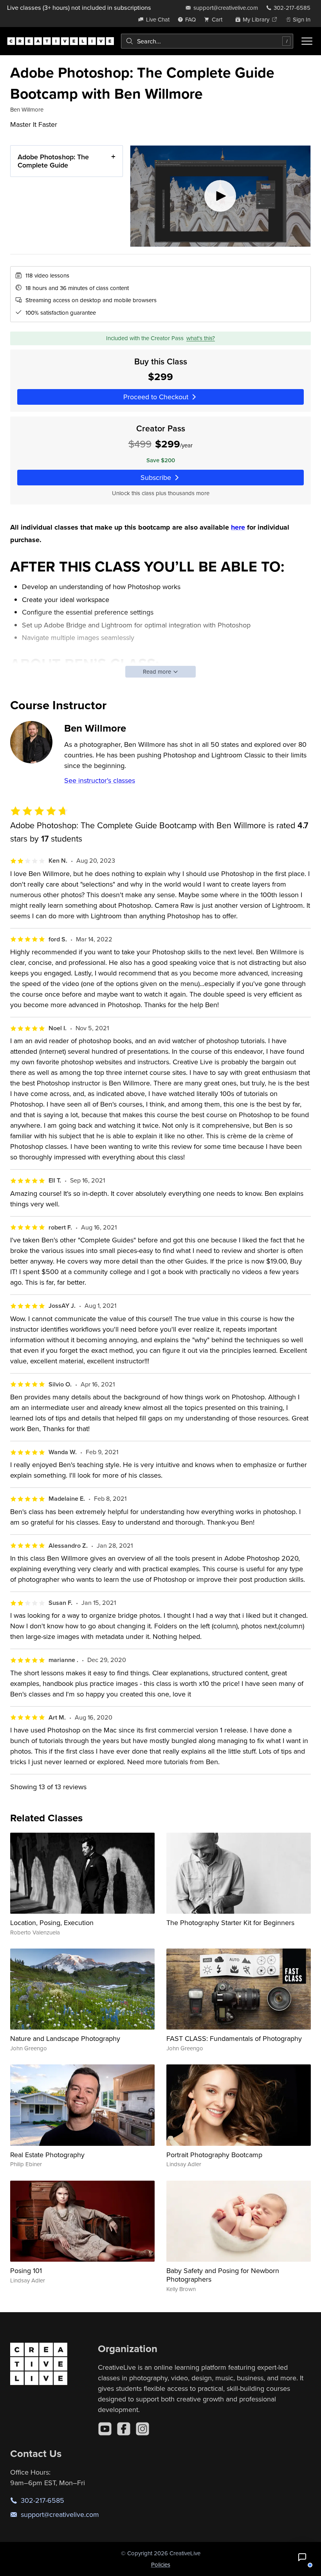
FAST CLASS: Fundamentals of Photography (234, 2038)
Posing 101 (26, 2270)
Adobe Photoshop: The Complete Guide (53, 161)
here (238, 527)
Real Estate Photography (47, 2155)
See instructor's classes (100, 780)
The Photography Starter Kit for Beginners (230, 1923)
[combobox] (207, 41)
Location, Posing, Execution (52, 1923)
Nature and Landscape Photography (65, 2038)
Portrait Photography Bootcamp (214, 2155)
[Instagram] (142, 2429)
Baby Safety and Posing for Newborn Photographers (223, 2275)
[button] (302, 2557)
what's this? (201, 338)
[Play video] (220, 196)
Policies (161, 2564)
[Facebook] (124, 2429)
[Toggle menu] (307, 41)
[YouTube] (105, 2429)
